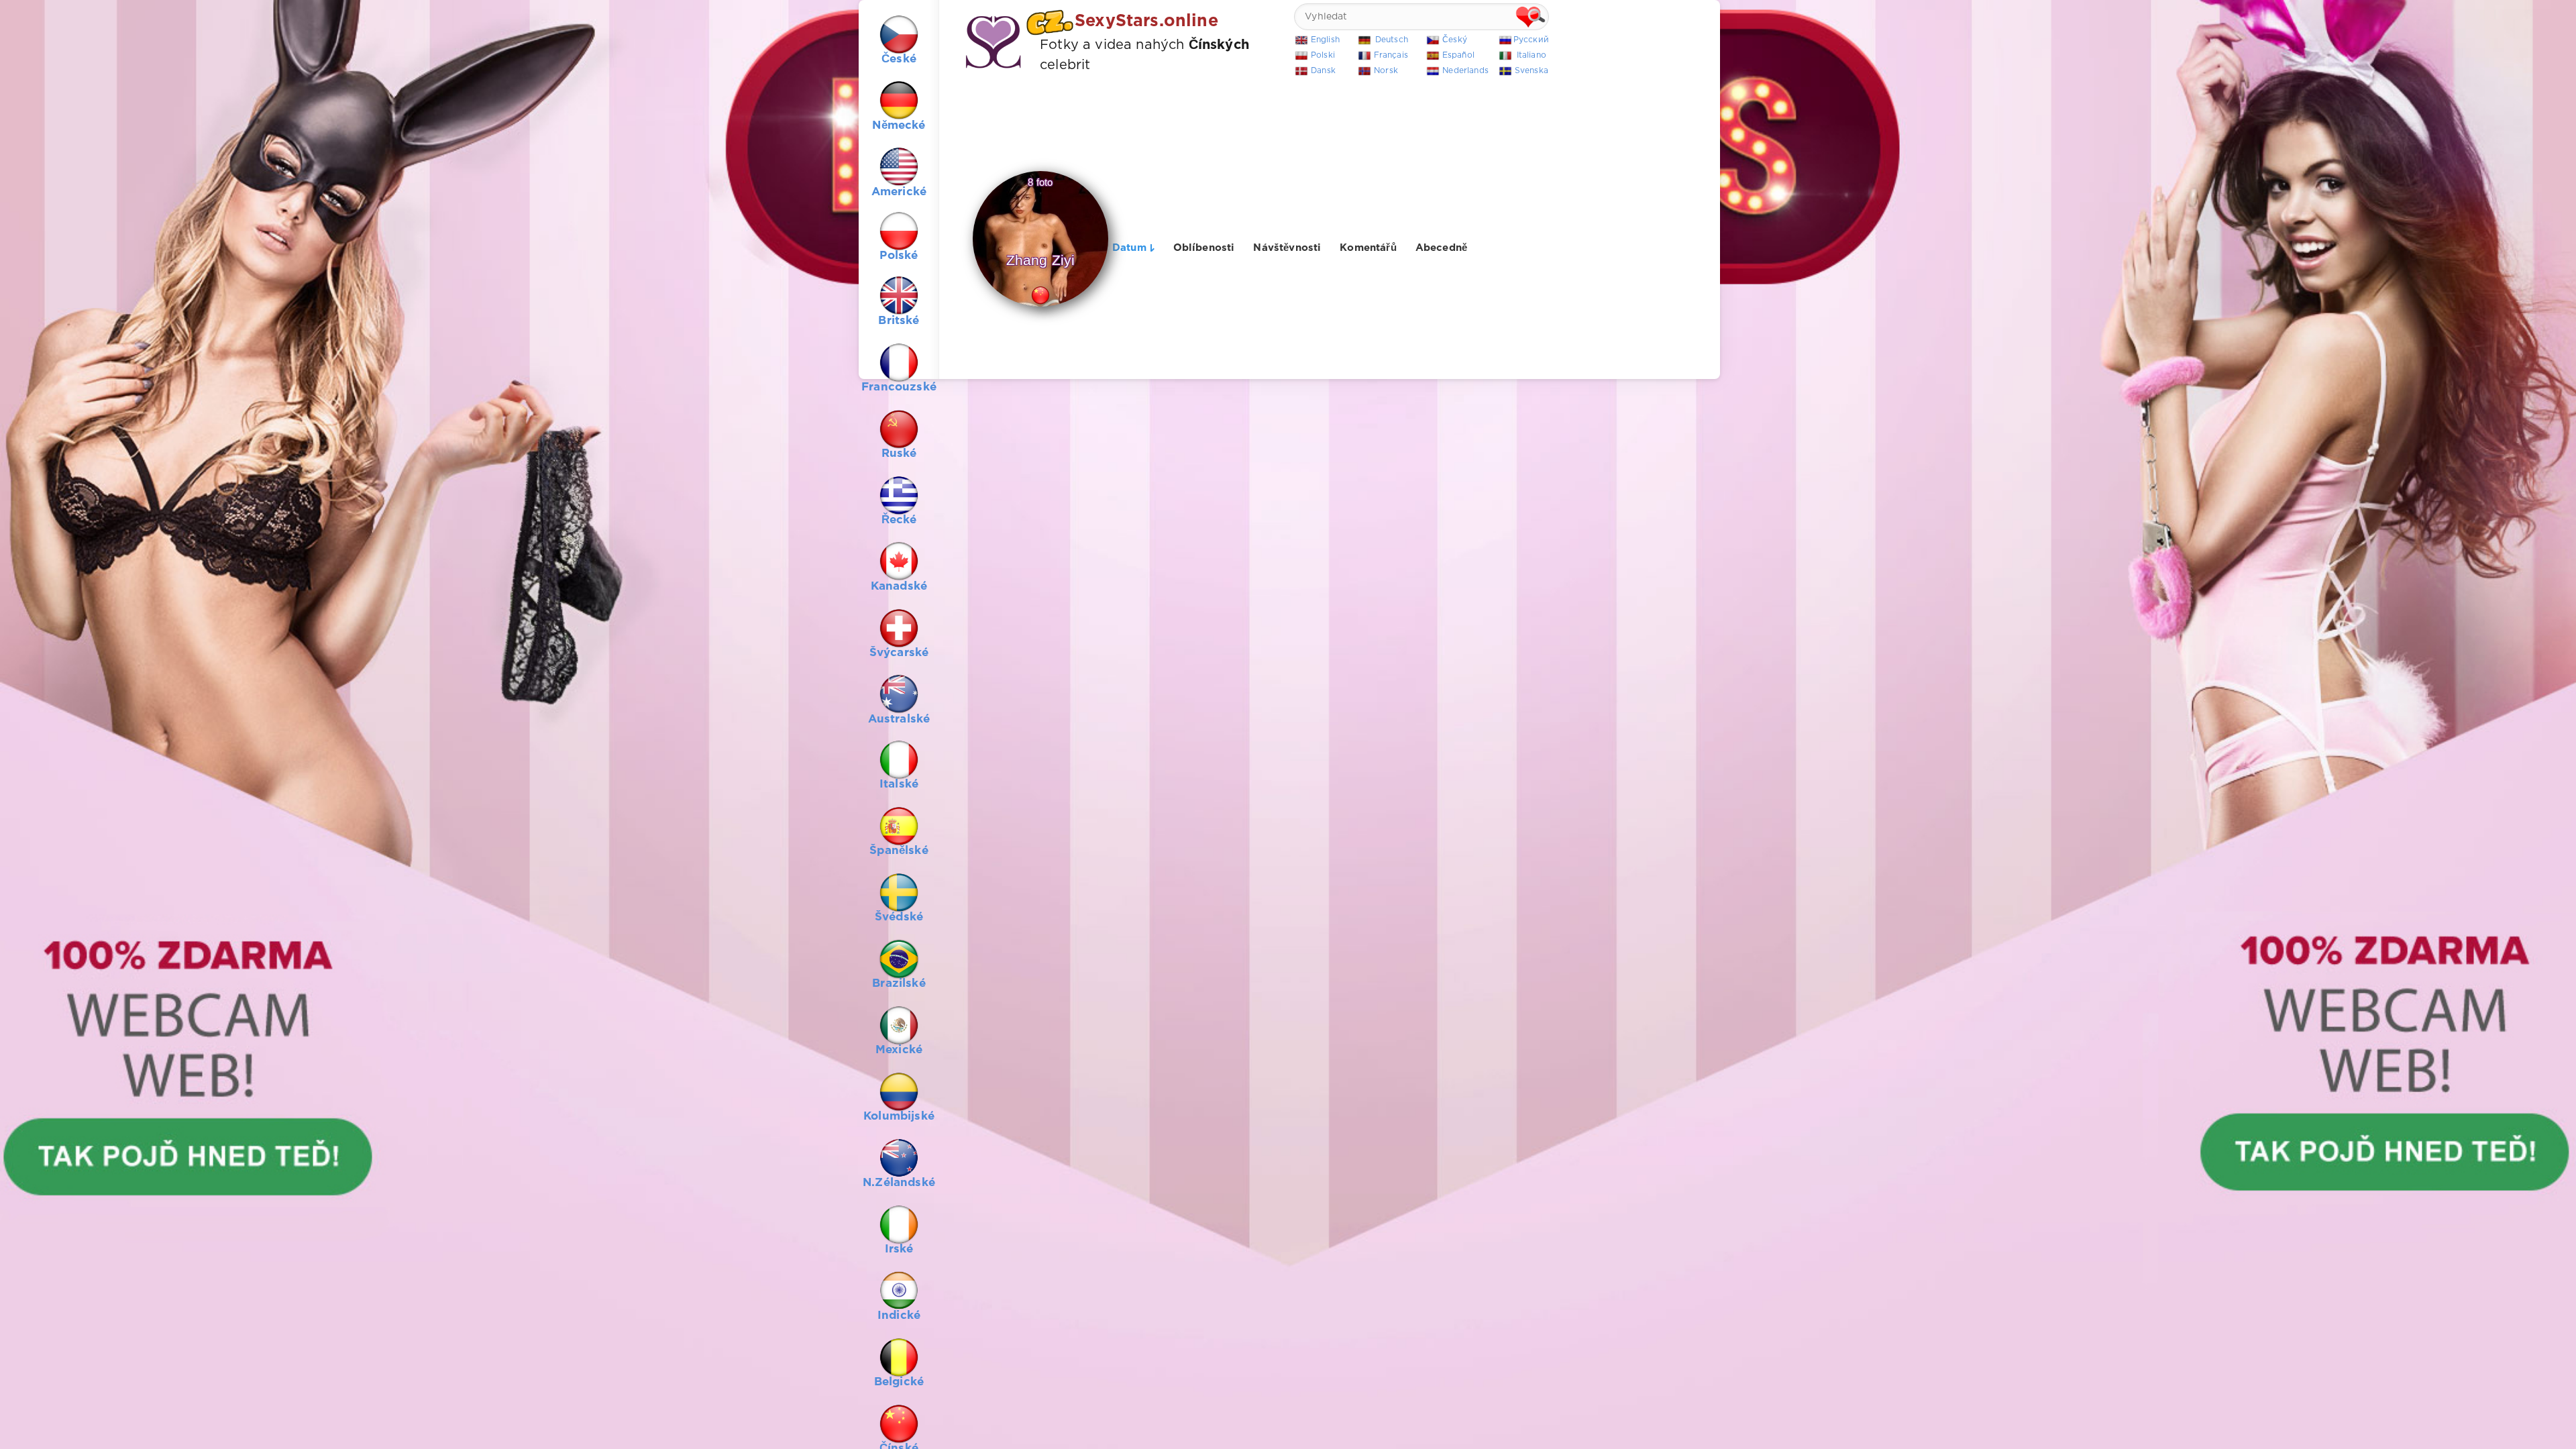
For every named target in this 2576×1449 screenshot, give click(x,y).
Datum (1129, 248)
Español (1458, 55)
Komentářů (1368, 248)
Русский (1531, 40)
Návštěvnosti (1287, 248)
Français (1391, 55)
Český (1455, 40)
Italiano (1532, 55)
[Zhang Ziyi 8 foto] (1041, 307)
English (1325, 40)
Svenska (1532, 71)
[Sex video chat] (1288, 724)
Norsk (1386, 71)
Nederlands (1465, 71)
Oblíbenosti (1204, 248)
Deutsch (1392, 40)
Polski (1323, 55)
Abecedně (1441, 248)
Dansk (1323, 71)
